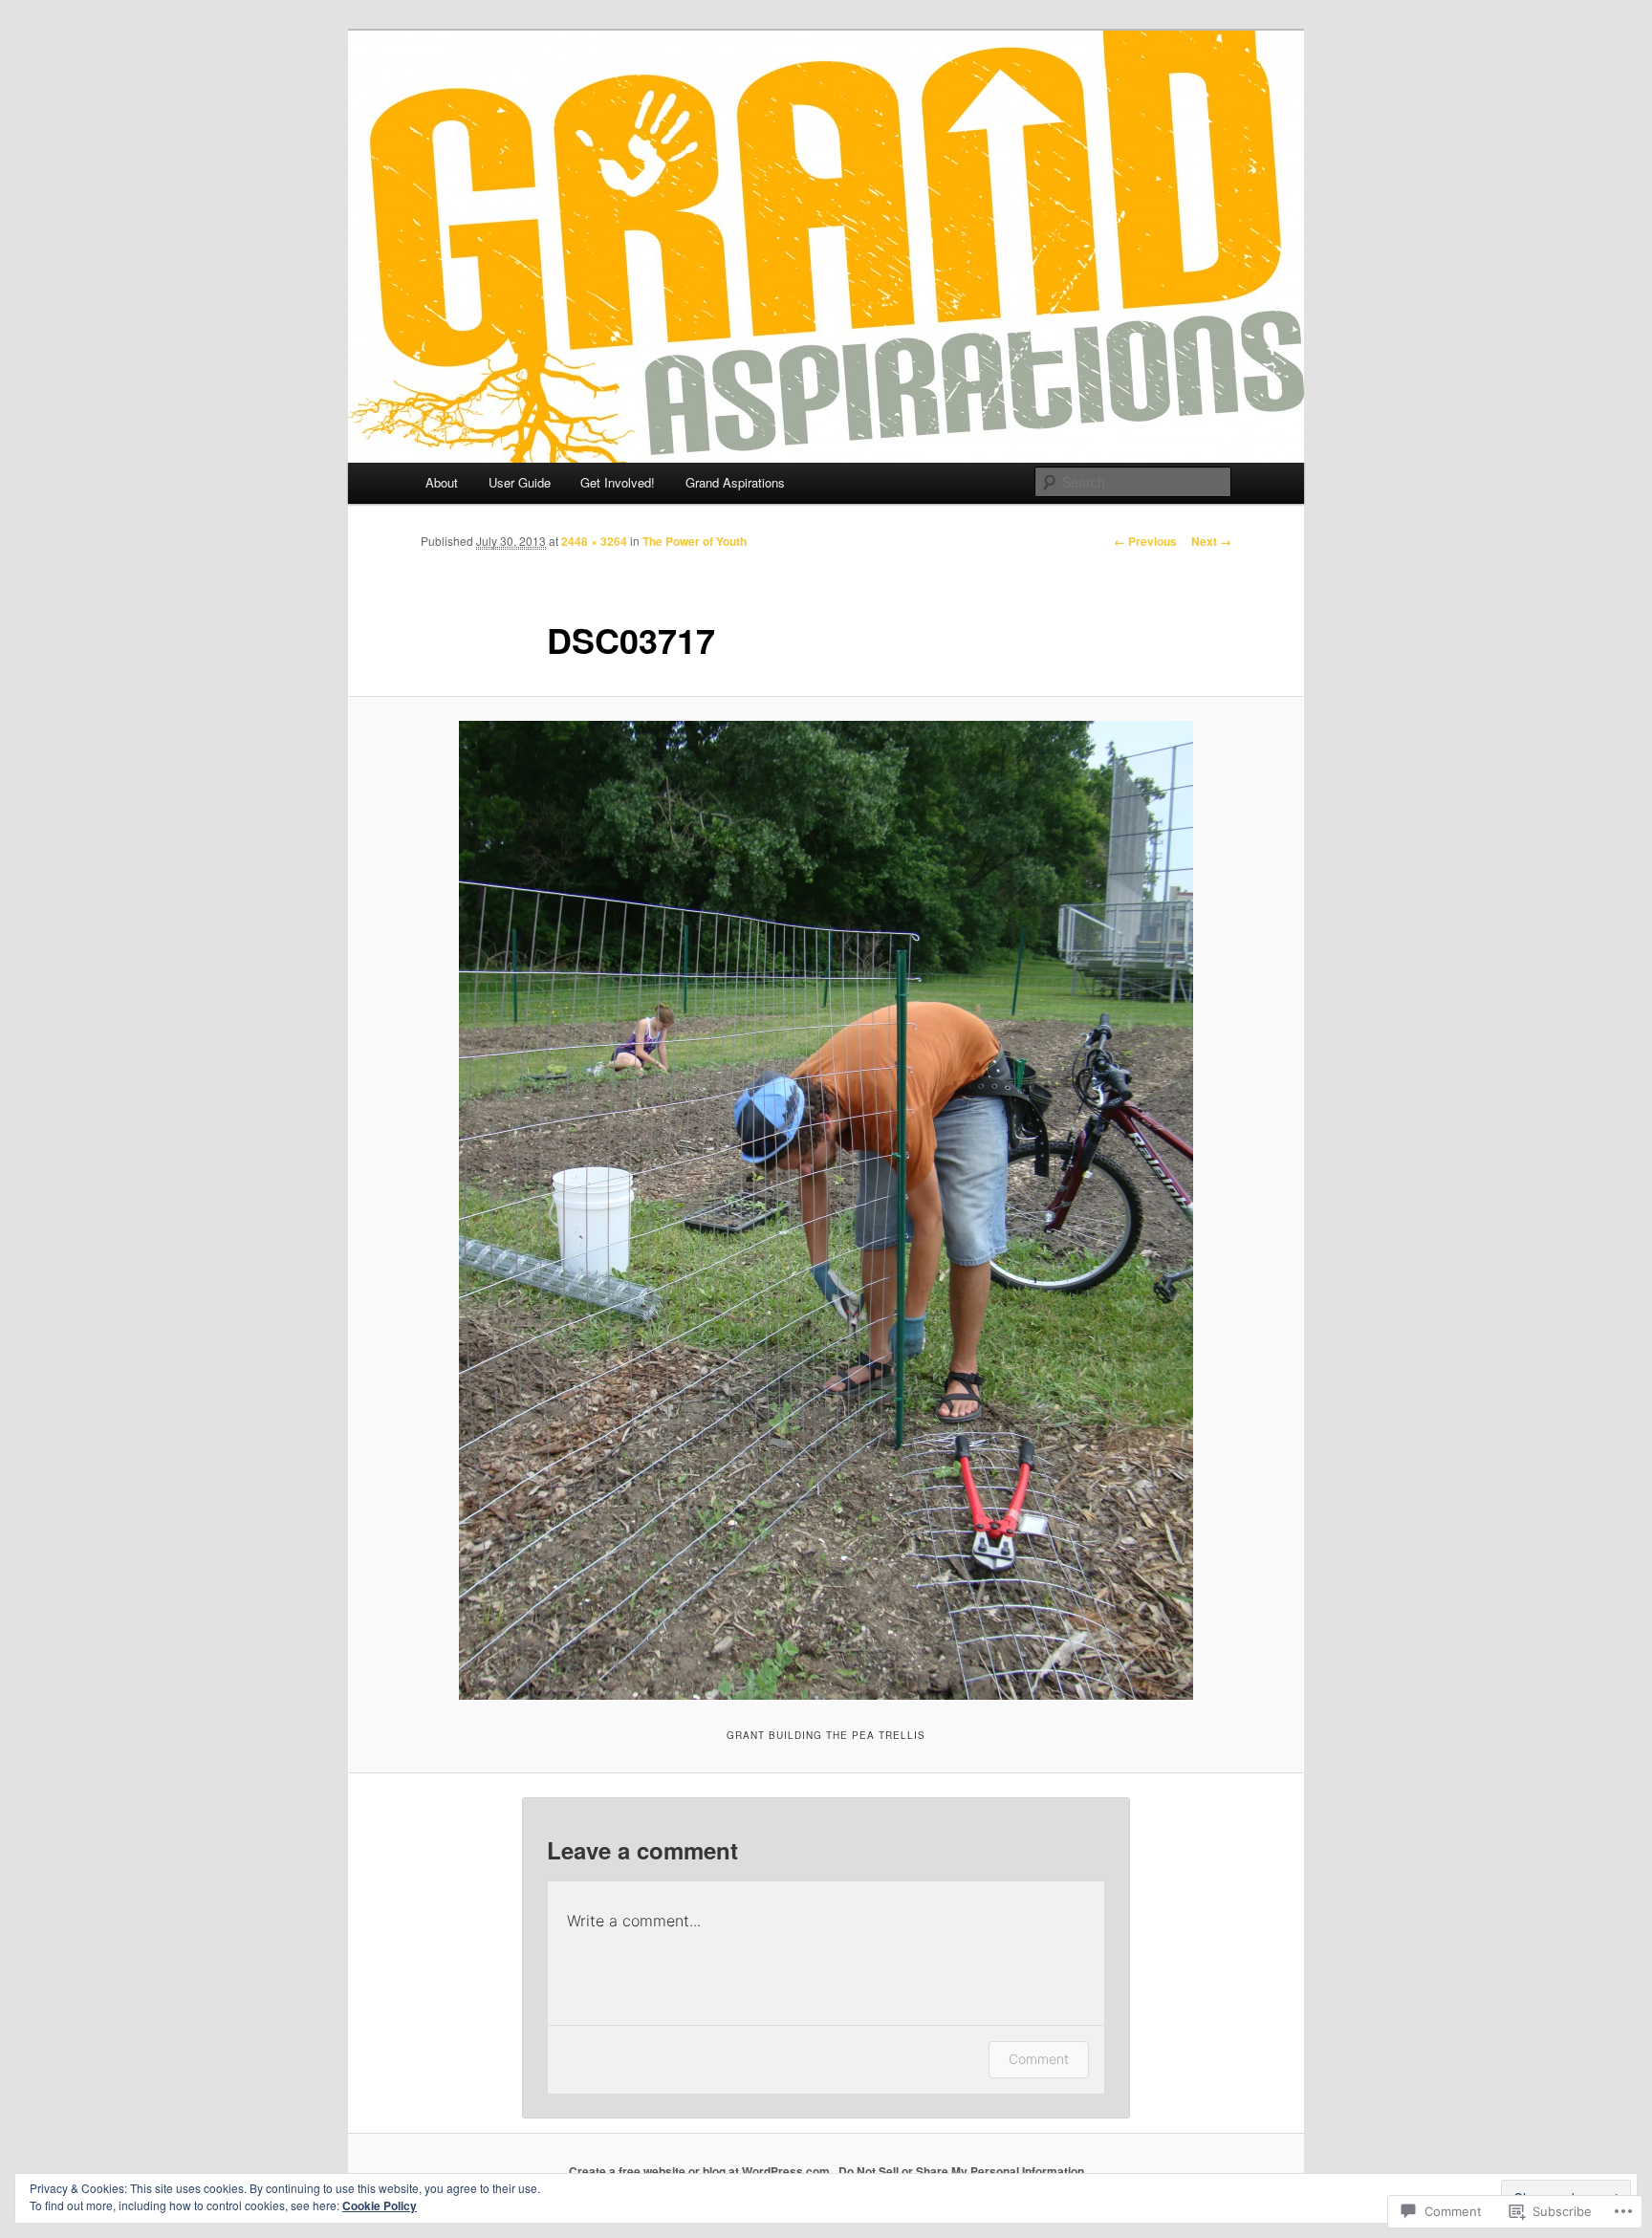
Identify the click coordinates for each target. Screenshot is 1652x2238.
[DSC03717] (826, 1210)
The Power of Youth (695, 541)
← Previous (1145, 541)
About (442, 482)
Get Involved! (618, 482)
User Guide (520, 482)
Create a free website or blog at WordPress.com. (701, 2171)
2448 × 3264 (594, 541)
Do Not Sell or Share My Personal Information (961, 2171)
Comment (1039, 2059)
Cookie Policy (380, 2205)
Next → (1211, 541)
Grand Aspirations (735, 482)
